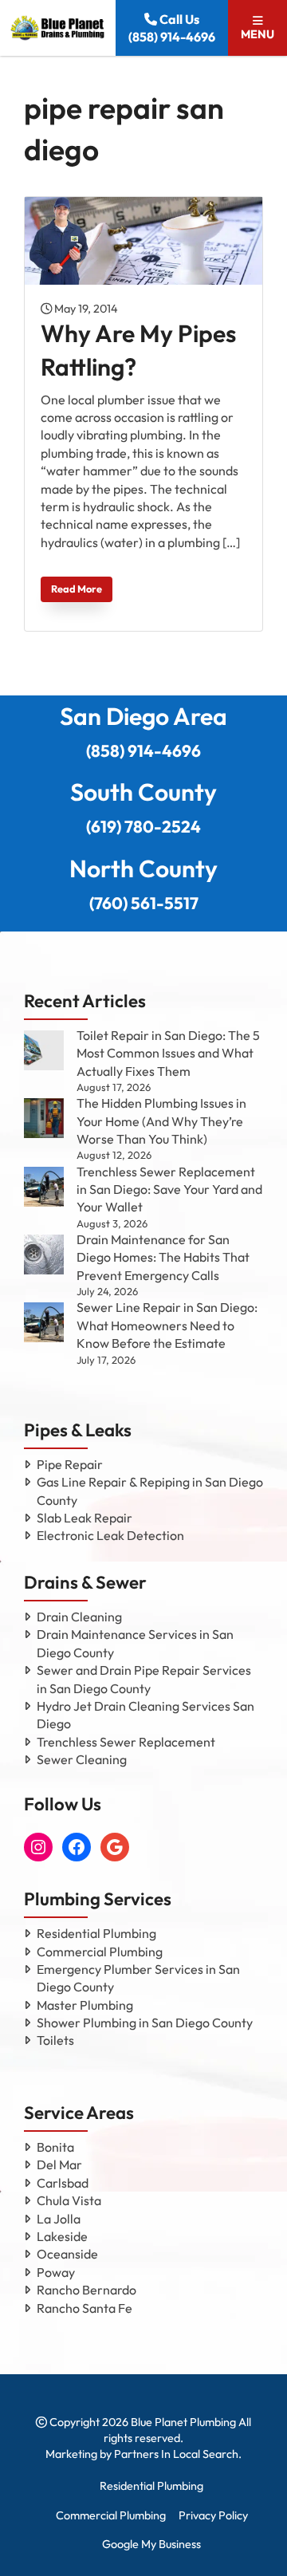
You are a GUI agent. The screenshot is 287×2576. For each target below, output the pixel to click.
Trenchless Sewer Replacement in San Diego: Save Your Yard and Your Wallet (169, 1190)
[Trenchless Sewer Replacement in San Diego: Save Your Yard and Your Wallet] (44, 1187)
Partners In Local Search (176, 2454)
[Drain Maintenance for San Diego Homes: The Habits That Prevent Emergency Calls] (44, 1255)
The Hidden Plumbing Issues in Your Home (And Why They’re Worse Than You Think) (161, 1121)
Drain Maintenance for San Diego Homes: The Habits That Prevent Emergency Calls (163, 1257)
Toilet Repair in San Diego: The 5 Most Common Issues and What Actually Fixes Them (168, 1053)
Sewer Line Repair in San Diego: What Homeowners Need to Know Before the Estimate (167, 1325)
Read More (77, 589)
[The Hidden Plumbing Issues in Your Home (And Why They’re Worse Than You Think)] (44, 1118)
